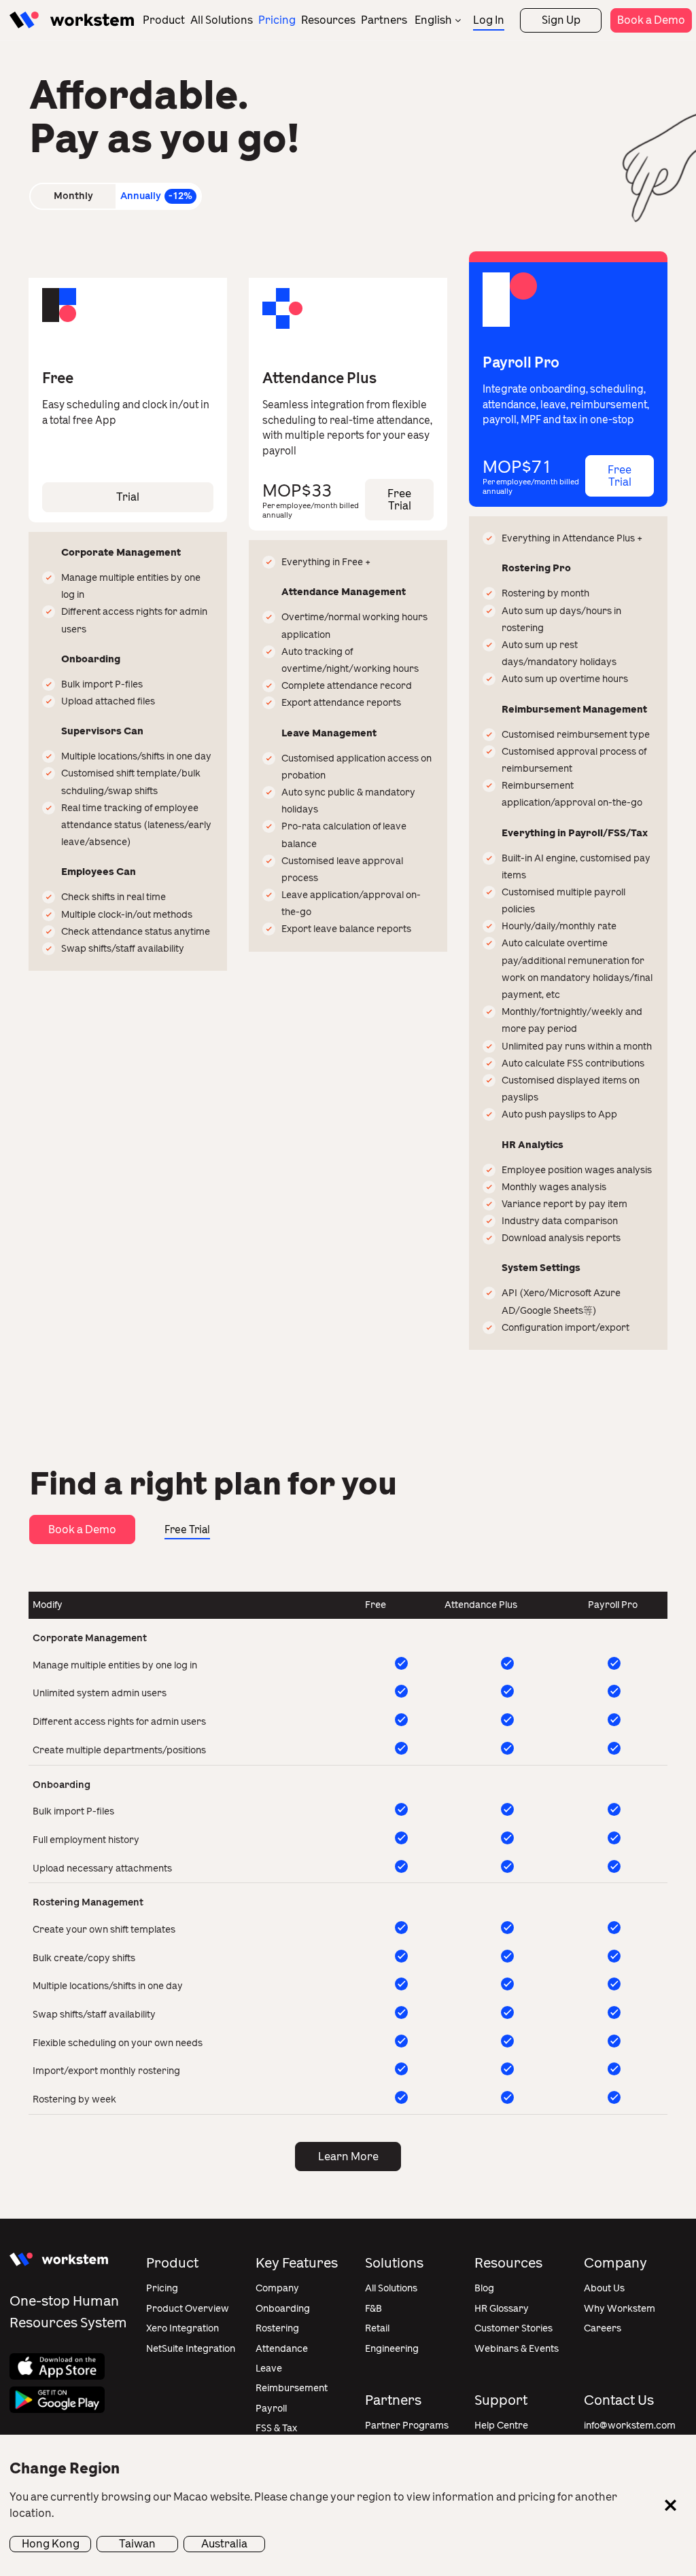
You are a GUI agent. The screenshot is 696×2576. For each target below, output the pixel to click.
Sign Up (561, 20)
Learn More (348, 2157)
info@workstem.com (630, 2426)
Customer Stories (514, 2328)
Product (164, 20)
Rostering (277, 2328)
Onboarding (283, 2309)
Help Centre (501, 2426)
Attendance (282, 2349)
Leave (269, 2368)
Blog (484, 2288)
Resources (328, 20)
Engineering (392, 2349)
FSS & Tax (276, 2428)
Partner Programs (407, 2426)
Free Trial (620, 476)
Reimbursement (292, 2388)
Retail (377, 2328)
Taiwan (137, 2544)
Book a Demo (651, 20)
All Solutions (222, 20)
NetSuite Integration (191, 2349)
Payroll (271, 2409)
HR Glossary (502, 2309)
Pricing (277, 20)
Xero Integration (182, 2328)
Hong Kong (51, 2544)
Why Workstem (620, 2309)
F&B (373, 2309)
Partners (384, 20)
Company (277, 2288)
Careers (603, 2328)
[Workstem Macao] (72, 20)
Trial (128, 497)
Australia (224, 2544)
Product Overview (188, 2309)
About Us (604, 2288)
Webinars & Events (517, 2349)
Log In (489, 20)
